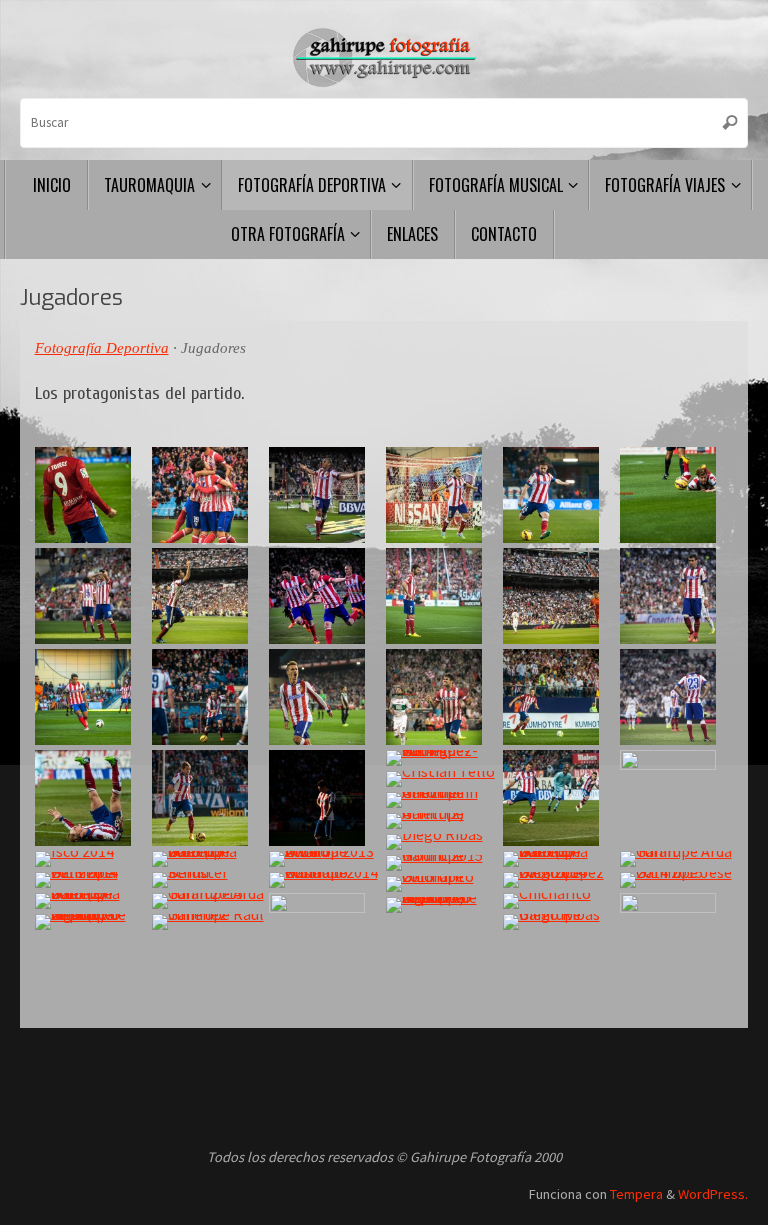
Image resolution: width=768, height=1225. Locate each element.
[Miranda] (676, 697)
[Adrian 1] (442, 596)
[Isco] (91, 859)
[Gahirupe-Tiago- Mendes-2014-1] (208, 596)
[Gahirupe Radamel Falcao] (91, 697)
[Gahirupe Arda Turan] (676, 859)
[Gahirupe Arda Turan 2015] (208, 901)
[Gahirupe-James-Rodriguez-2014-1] (442, 758)
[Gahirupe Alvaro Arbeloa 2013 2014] (325, 859)
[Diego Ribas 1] (442, 842)
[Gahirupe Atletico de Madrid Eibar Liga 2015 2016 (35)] (676, 798)
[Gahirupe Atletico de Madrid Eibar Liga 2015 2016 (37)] (676, 941)
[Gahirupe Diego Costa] (442, 697)
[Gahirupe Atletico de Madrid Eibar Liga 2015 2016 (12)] (325, 941)
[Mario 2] (676, 596)
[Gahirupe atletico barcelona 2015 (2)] (91, 495)
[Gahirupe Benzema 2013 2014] (91, 880)
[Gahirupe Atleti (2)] (442, 821)
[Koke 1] (91, 596)
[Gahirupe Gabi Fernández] (559, 495)
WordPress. (713, 1194)
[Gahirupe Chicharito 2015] (442, 884)
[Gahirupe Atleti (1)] (325, 697)
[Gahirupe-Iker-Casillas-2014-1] (559, 596)
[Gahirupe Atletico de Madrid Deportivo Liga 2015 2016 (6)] (91, 922)
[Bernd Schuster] (208, 880)
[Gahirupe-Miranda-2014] (325, 495)
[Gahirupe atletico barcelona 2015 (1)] (208, 859)
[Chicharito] (559, 901)
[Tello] (442, 779)
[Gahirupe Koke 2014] (208, 697)
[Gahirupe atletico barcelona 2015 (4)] (559, 697)
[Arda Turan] (208, 495)
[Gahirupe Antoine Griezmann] (442, 800)
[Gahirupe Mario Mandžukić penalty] (559, 798)
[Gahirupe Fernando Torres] (91, 798)
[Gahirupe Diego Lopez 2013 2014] (559, 880)
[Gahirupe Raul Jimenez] (208, 922)
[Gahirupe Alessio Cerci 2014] (208, 798)
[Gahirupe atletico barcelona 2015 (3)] (91, 901)
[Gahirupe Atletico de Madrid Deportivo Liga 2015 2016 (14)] (442, 905)
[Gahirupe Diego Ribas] (559, 922)
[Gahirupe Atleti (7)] (325, 798)
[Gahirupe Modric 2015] (442, 863)
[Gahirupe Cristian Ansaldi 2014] (676, 495)
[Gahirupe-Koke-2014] (442, 495)
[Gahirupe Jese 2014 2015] (676, 880)
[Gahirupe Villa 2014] (325, 596)
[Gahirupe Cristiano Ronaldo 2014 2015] (325, 880)
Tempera (636, 1194)
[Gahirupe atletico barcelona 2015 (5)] (559, 859)
